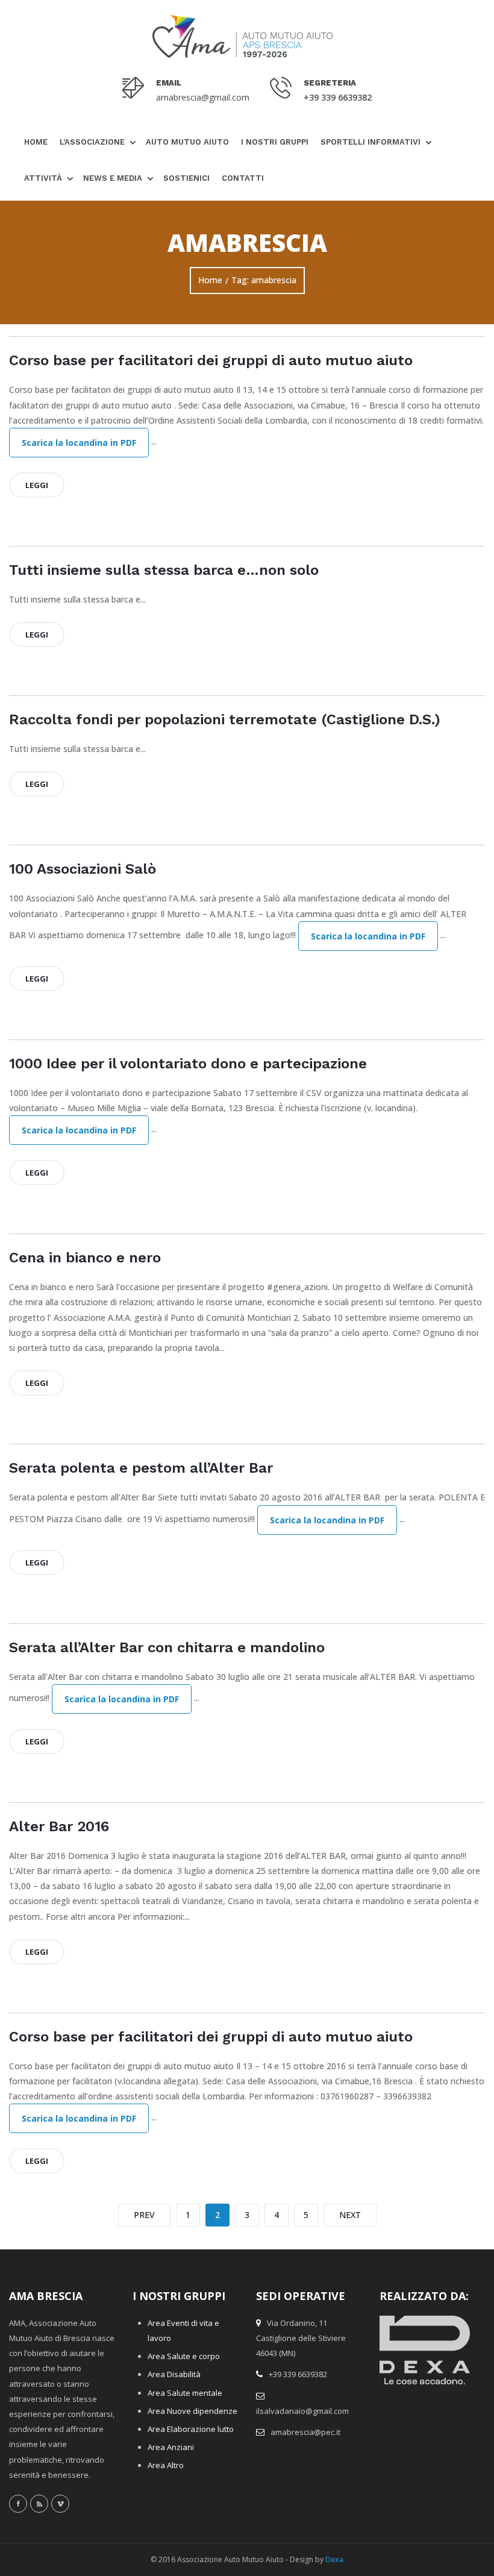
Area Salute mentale (185, 2393)
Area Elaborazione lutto (191, 2429)
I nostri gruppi (275, 142)
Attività (43, 178)
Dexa (334, 2559)
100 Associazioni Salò (83, 869)
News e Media (113, 178)
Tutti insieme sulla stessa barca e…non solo (164, 570)
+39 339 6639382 (338, 97)
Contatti (243, 178)
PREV (144, 2215)
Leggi (37, 485)
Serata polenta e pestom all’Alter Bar (141, 1468)
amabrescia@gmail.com (203, 97)
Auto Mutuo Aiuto (187, 142)
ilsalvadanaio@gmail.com (302, 2411)
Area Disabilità (174, 2374)
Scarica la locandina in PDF (79, 443)
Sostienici (186, 178)
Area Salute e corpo (184, 2356)
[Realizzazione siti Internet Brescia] (425, 2355)
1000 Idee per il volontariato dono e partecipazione (188, 1064)
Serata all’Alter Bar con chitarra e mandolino (167, 1647)
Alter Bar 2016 (59, 1826)
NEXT (350, 2215)
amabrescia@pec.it (305, 2432)
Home (36, 142)
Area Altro (166, 2465)
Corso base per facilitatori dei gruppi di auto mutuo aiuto (211, 360)
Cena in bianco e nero (85, 1258)
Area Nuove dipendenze (192, 2411)
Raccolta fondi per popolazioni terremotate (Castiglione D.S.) (225, 719)
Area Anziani (171, 2447)
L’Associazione (92, 142)
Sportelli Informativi (370, 142)
